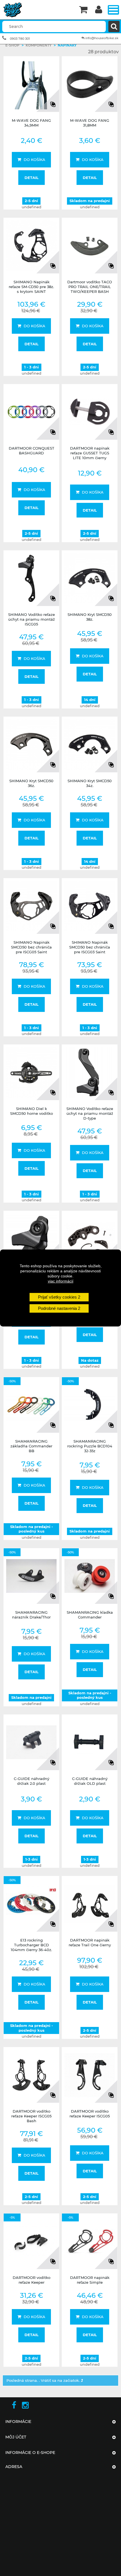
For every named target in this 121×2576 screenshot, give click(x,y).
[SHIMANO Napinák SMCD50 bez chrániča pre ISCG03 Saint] (90, 906)
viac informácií (61, 1281)
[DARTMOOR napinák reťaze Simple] (90, 2241)
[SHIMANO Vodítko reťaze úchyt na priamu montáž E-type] (31, 1239)
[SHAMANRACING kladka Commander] (90, 1576)
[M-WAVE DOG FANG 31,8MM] (90, 84)
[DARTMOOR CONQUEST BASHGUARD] (31, 412)
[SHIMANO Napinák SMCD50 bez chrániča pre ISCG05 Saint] (31, 906)
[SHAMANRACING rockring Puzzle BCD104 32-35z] (90, 1405)
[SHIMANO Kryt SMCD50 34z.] (90, 745)
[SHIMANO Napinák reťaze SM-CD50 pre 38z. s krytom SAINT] (31, 246)
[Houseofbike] (38, 10)
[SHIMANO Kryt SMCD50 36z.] (31, 745)
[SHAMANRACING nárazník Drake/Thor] (31, 1576)
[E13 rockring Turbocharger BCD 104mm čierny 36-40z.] (31, 1904)
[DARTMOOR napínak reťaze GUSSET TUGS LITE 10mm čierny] (90, 412)
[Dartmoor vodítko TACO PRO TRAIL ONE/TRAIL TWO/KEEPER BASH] (90, 246)
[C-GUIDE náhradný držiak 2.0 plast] (31, 1742)
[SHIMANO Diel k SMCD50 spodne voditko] (90, 1239)
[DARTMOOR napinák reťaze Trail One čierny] (90, 1904)
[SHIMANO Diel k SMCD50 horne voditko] (31, 1072)
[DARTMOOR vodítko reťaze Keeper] (31, 2241)
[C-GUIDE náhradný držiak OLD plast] (90, 1742)
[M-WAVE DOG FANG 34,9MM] (31, 84)
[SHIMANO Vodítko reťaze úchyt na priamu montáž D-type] (90, 1072)
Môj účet (16, 2437)
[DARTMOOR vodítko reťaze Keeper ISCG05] (90, 2075)
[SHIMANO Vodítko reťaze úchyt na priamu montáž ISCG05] (31, 578)
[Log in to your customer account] (99, 10)
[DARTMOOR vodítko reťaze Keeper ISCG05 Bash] (31, 2075)
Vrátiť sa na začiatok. (61, 2380)
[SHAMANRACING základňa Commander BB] (31, 1405)
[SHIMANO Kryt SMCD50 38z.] (90, 578)
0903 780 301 (20, 39)
